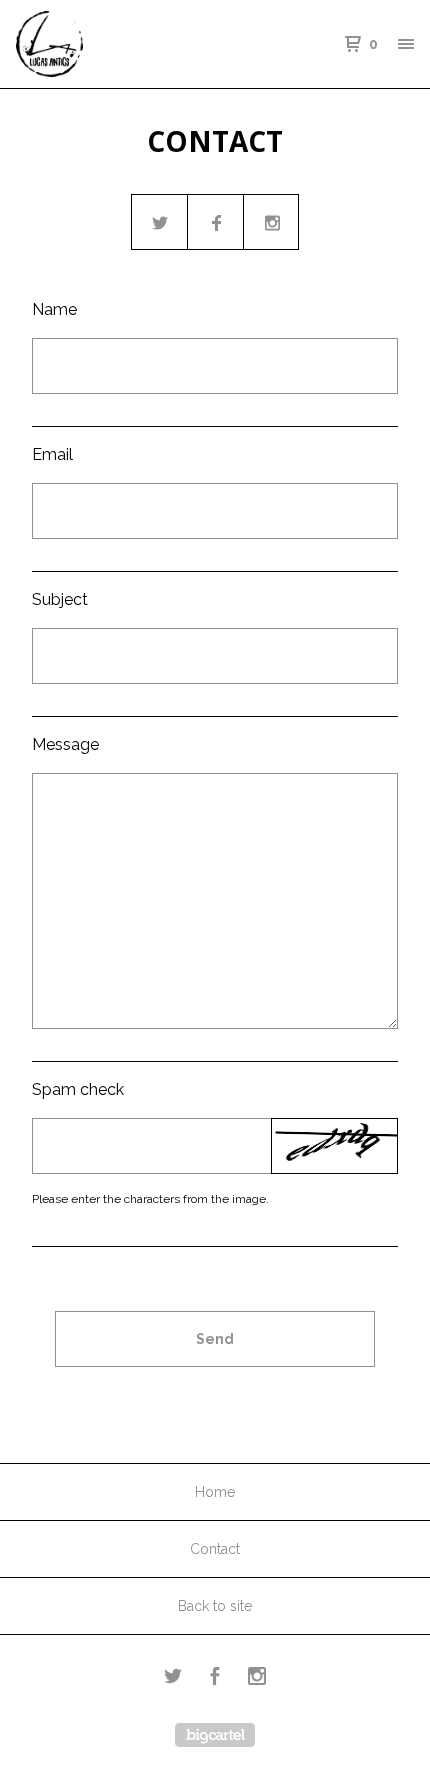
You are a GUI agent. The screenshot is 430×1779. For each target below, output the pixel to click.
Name (54, 309)
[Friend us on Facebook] (216, 223)
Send (215, 1339)
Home (215, 1492)
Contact (215, 1549)
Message (65, 744)
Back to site (215, 1606)
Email (52, 454)
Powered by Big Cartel (215, 1735)
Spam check (78, 1089)
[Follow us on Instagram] (272, 223)
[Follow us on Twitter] (160, 223)
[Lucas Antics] (115, 44)
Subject (60, 599)
